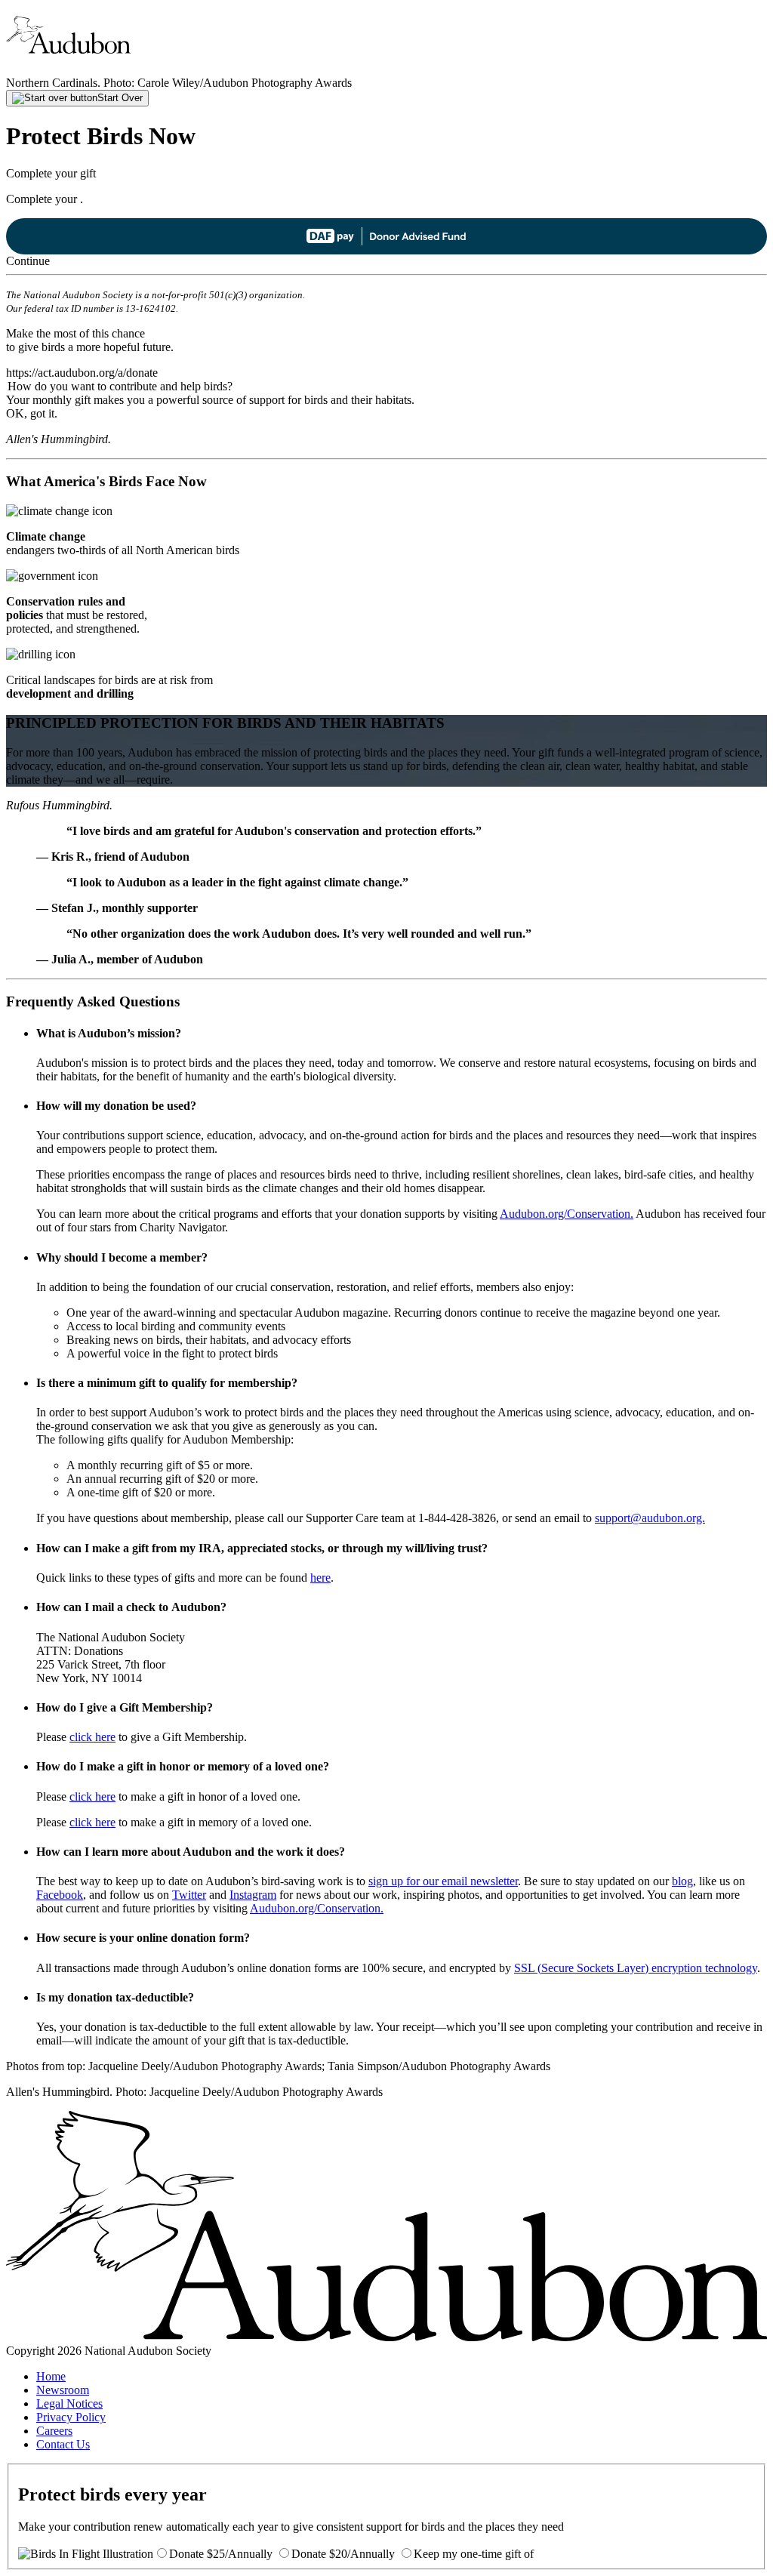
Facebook (60, 1895)
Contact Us (63, 2444)
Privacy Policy (71, 2417)
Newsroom (63, 2390)
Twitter (189, 1895)
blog (682, 1881)
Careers (54, 2431)
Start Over (120, 98)
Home (51, 2376)
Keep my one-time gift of (474, 2554)
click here (92, 1737)
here (320, 1578)
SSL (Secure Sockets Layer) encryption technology (636, 1968)
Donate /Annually (221, 2554)
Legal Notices (69, 2403)
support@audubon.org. (650, 1518)
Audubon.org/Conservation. (567, 1214)
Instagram (253, 1895)
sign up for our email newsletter (443, 1881)
